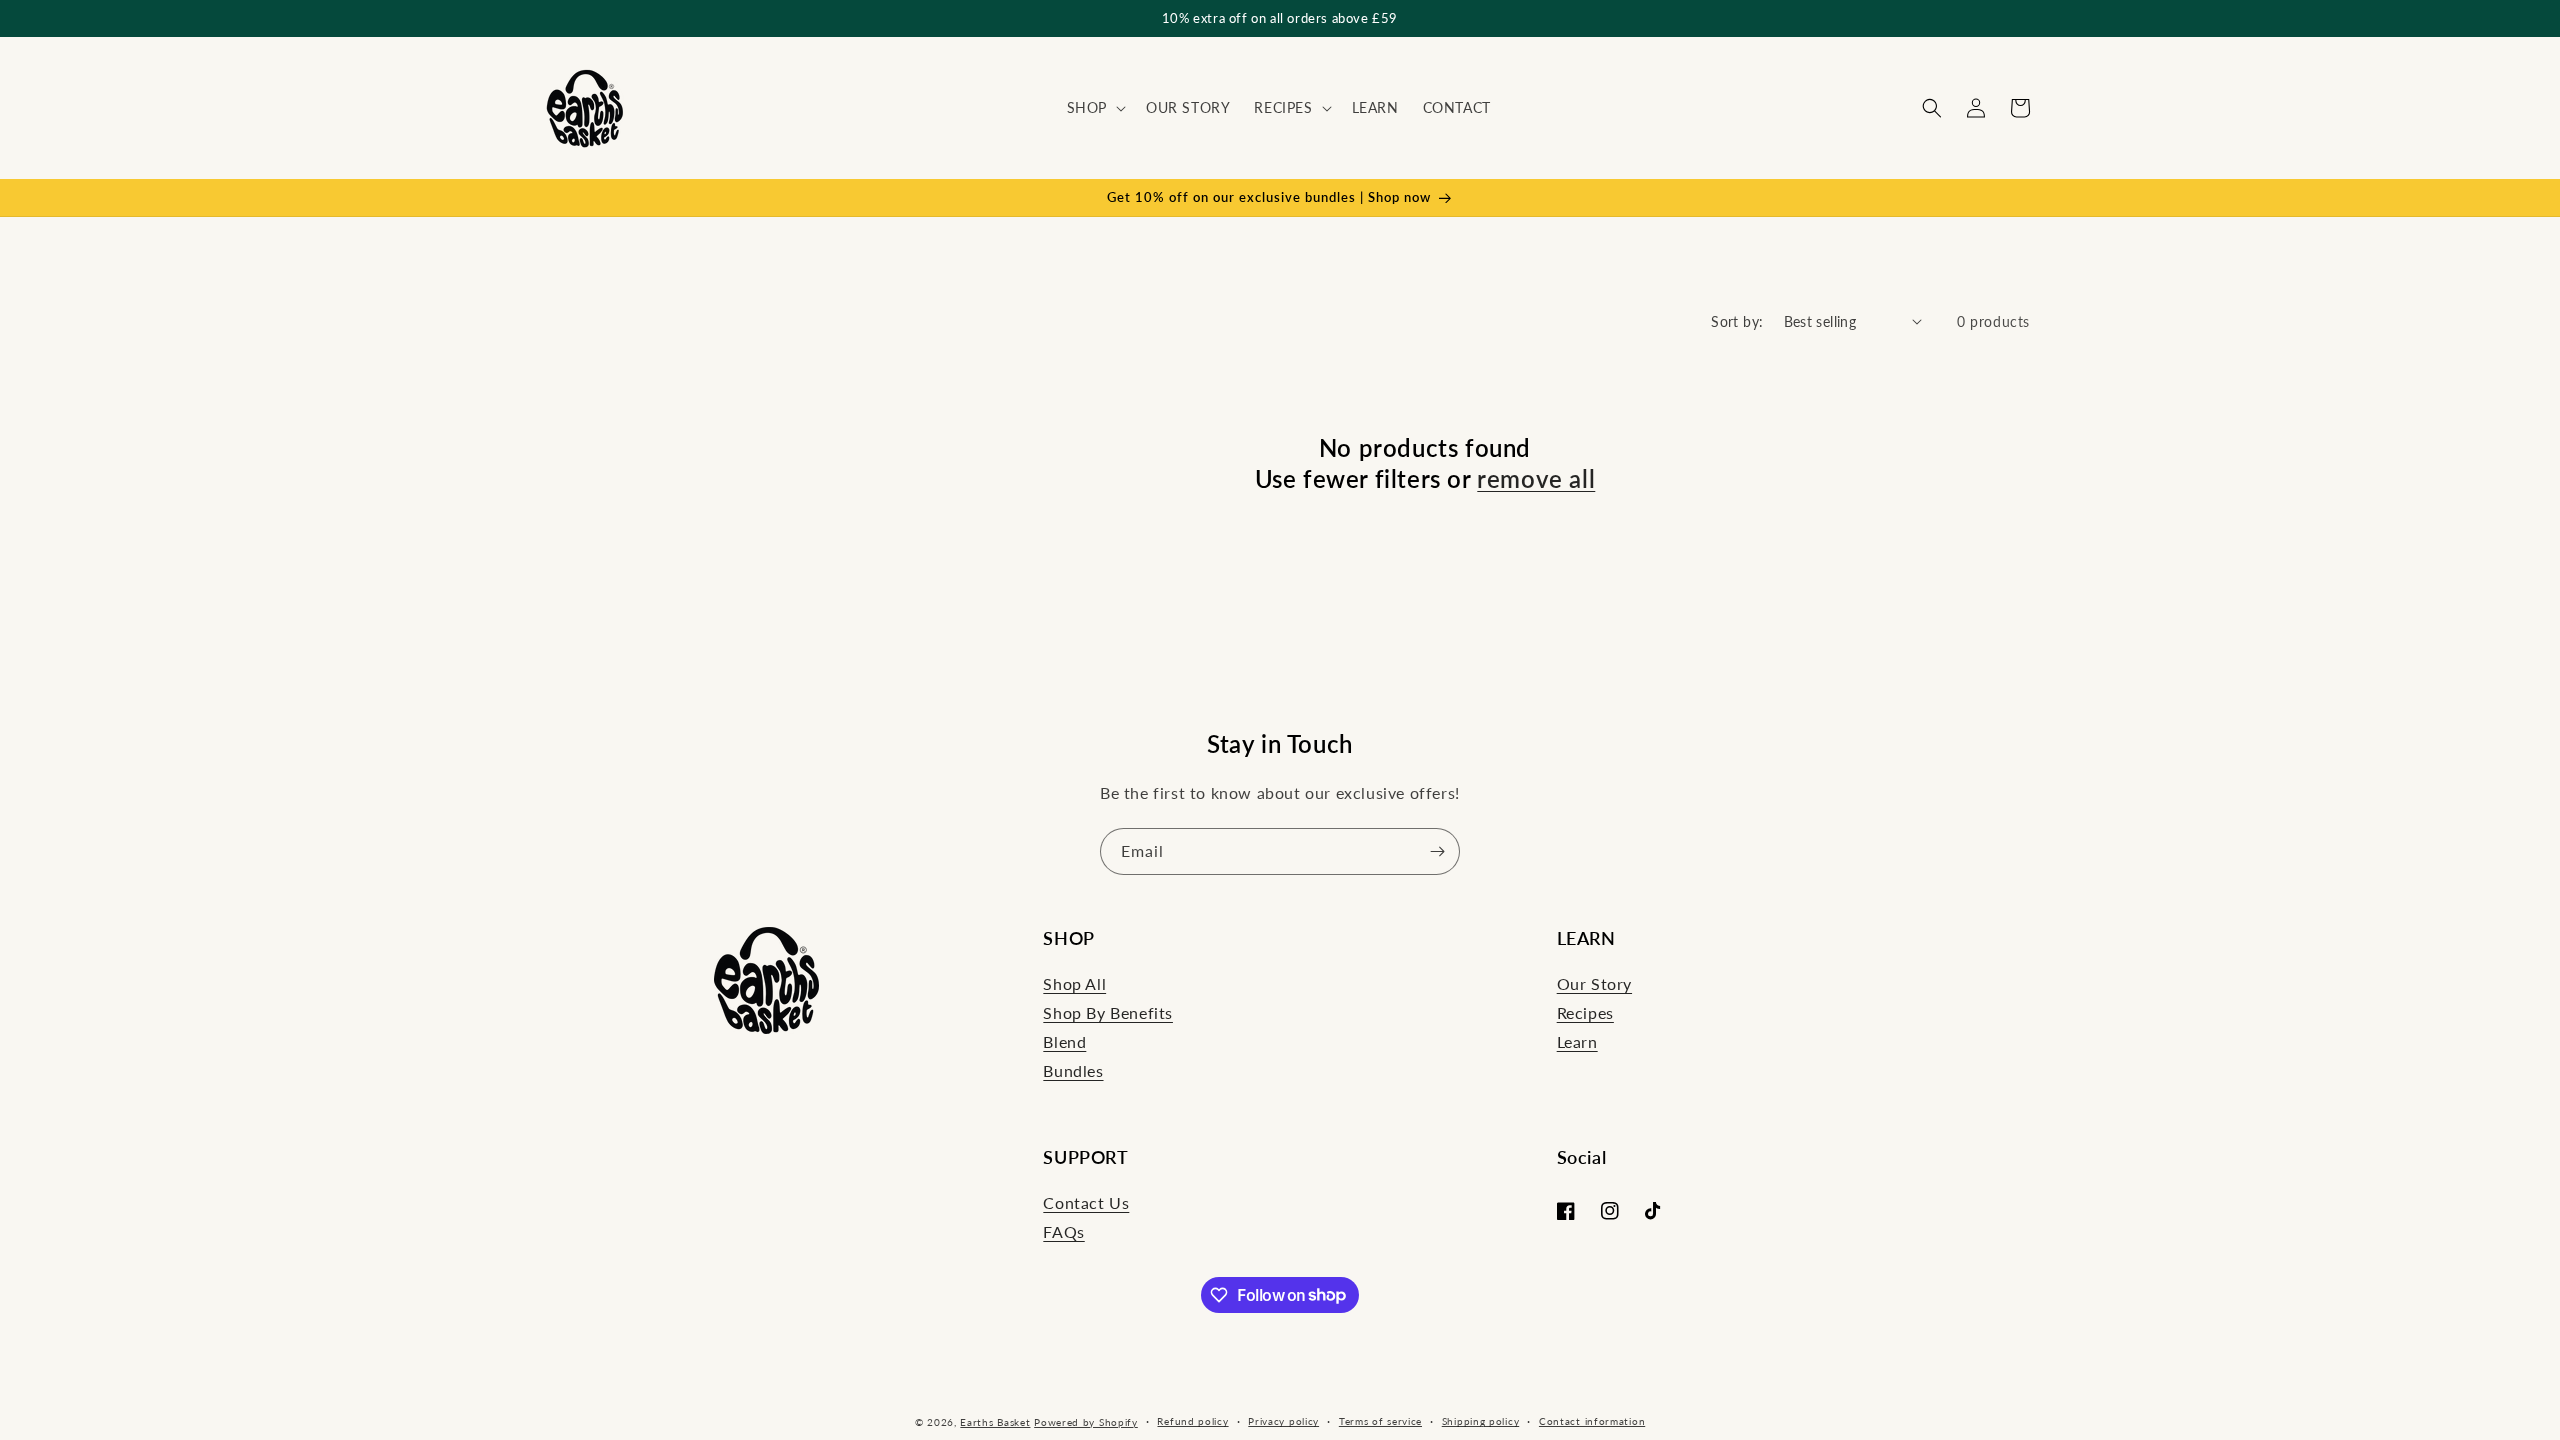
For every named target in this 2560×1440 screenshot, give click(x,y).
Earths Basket (995, 1422)
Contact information (1592, 1421)
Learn (1577, 1041)
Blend (1064, 1041)
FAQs (1063, 1231)
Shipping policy (1481, 1421)
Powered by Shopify (1086, 1422)
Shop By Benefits (1108, 1012)
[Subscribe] (1437, 851)
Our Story (1594, 983)
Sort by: (1737, 321)
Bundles (1073, 1070)
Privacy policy (1283, 1421)
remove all (1536, 478)
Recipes (1585, 1012)
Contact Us (1086, 1202)
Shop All (1074, 983)
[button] (1094, 108)
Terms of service (1380, 1421)
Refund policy (1192, 1421)
